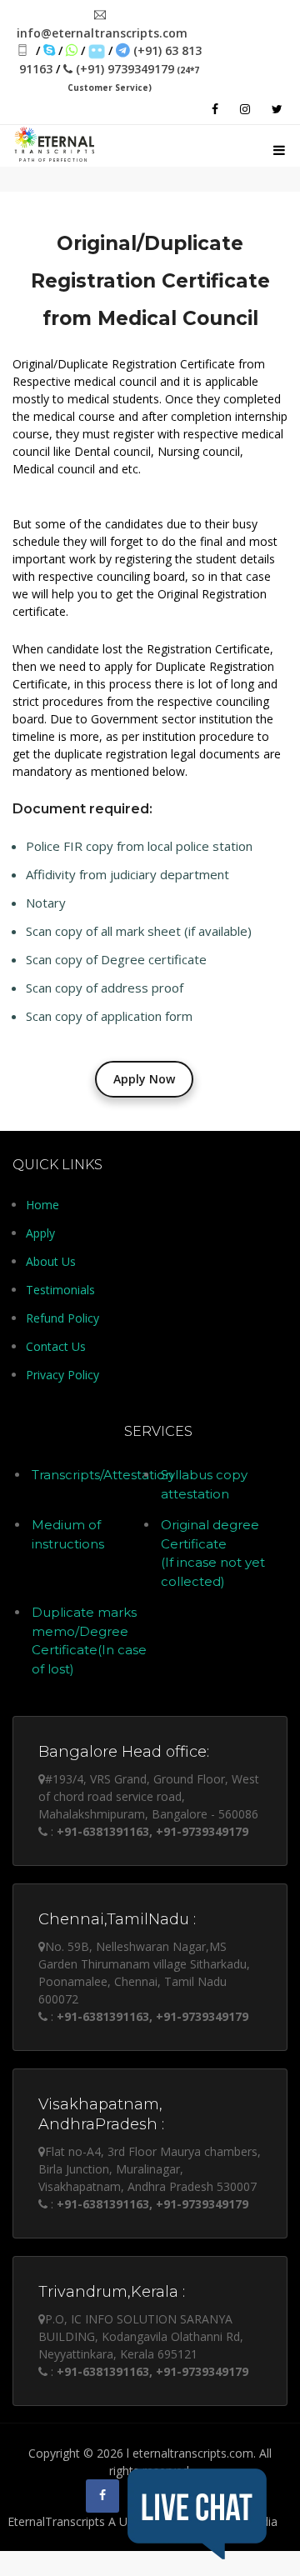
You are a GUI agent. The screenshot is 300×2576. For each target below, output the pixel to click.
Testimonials (60, 1290)
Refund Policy (62, 1318)
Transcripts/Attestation (102, 1475)
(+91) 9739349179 (133, 77)
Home (42, 1205)
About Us (51, 1261)
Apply (40, 1233)
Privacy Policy (62, 1375)
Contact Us (56, 1346)
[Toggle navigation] (279, 148)
